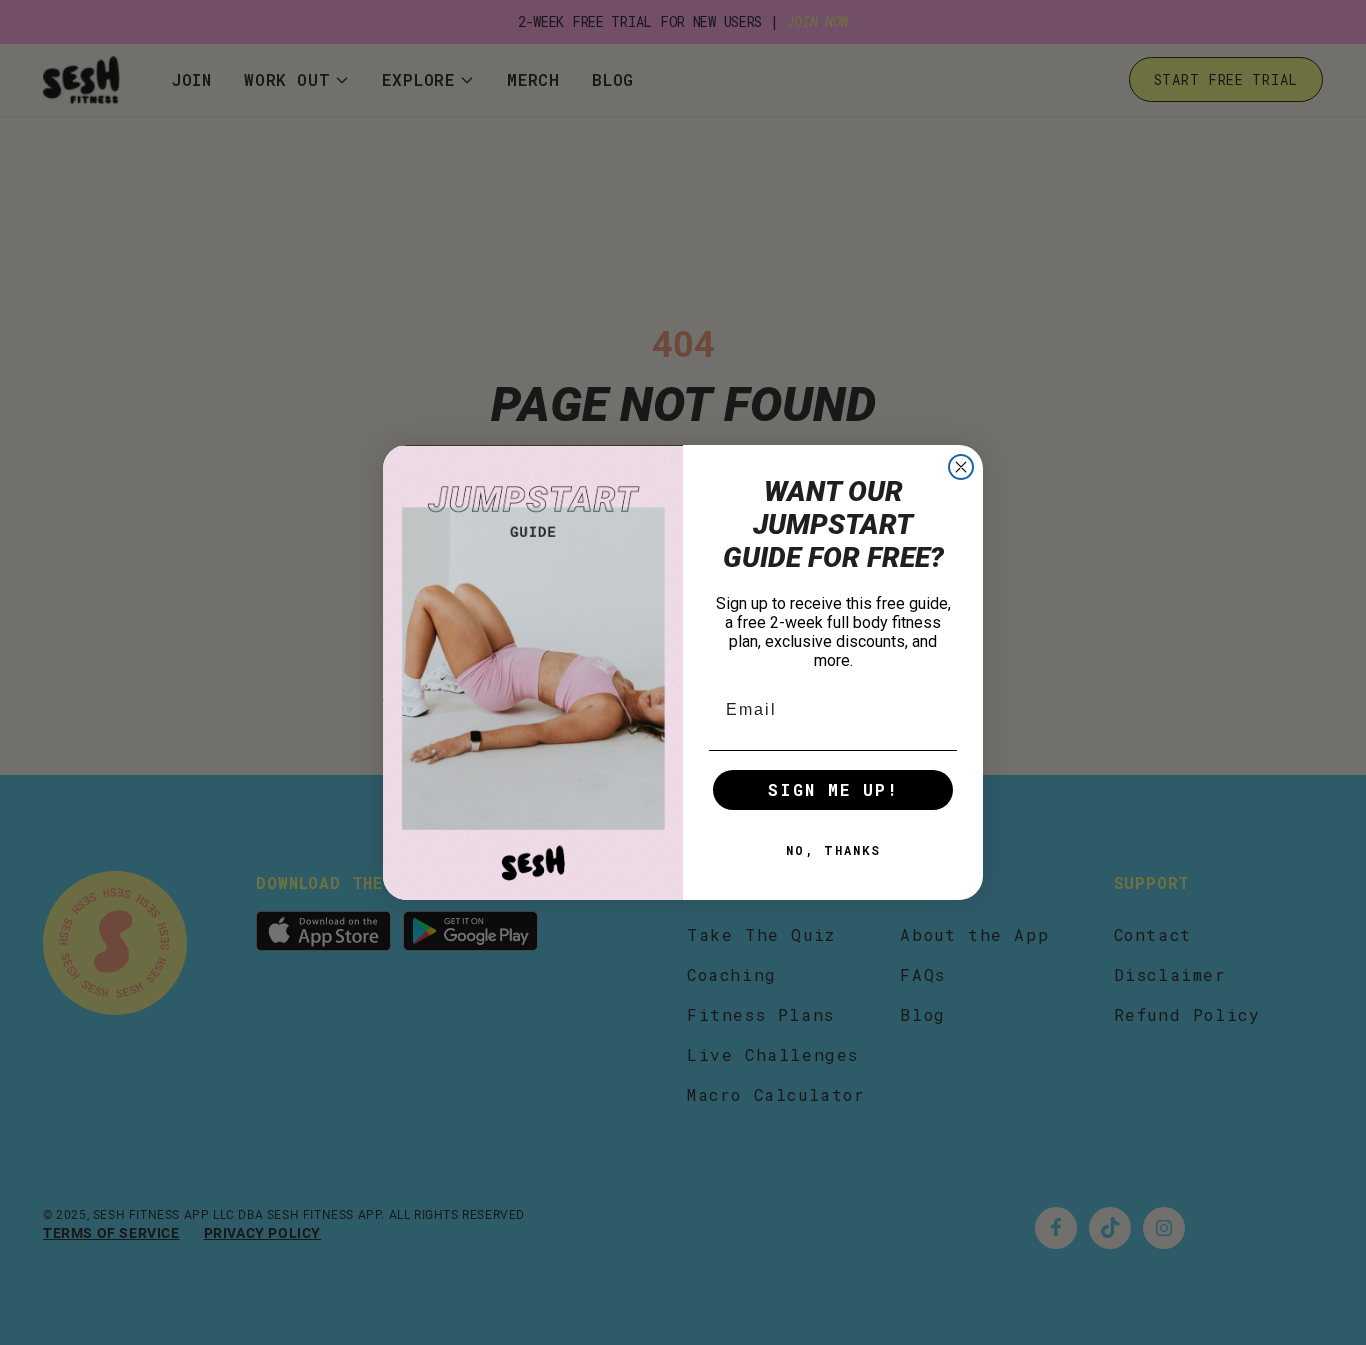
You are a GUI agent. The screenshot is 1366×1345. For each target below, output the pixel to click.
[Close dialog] (961, 467)
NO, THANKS (833, 850)
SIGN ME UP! (833, 789)
